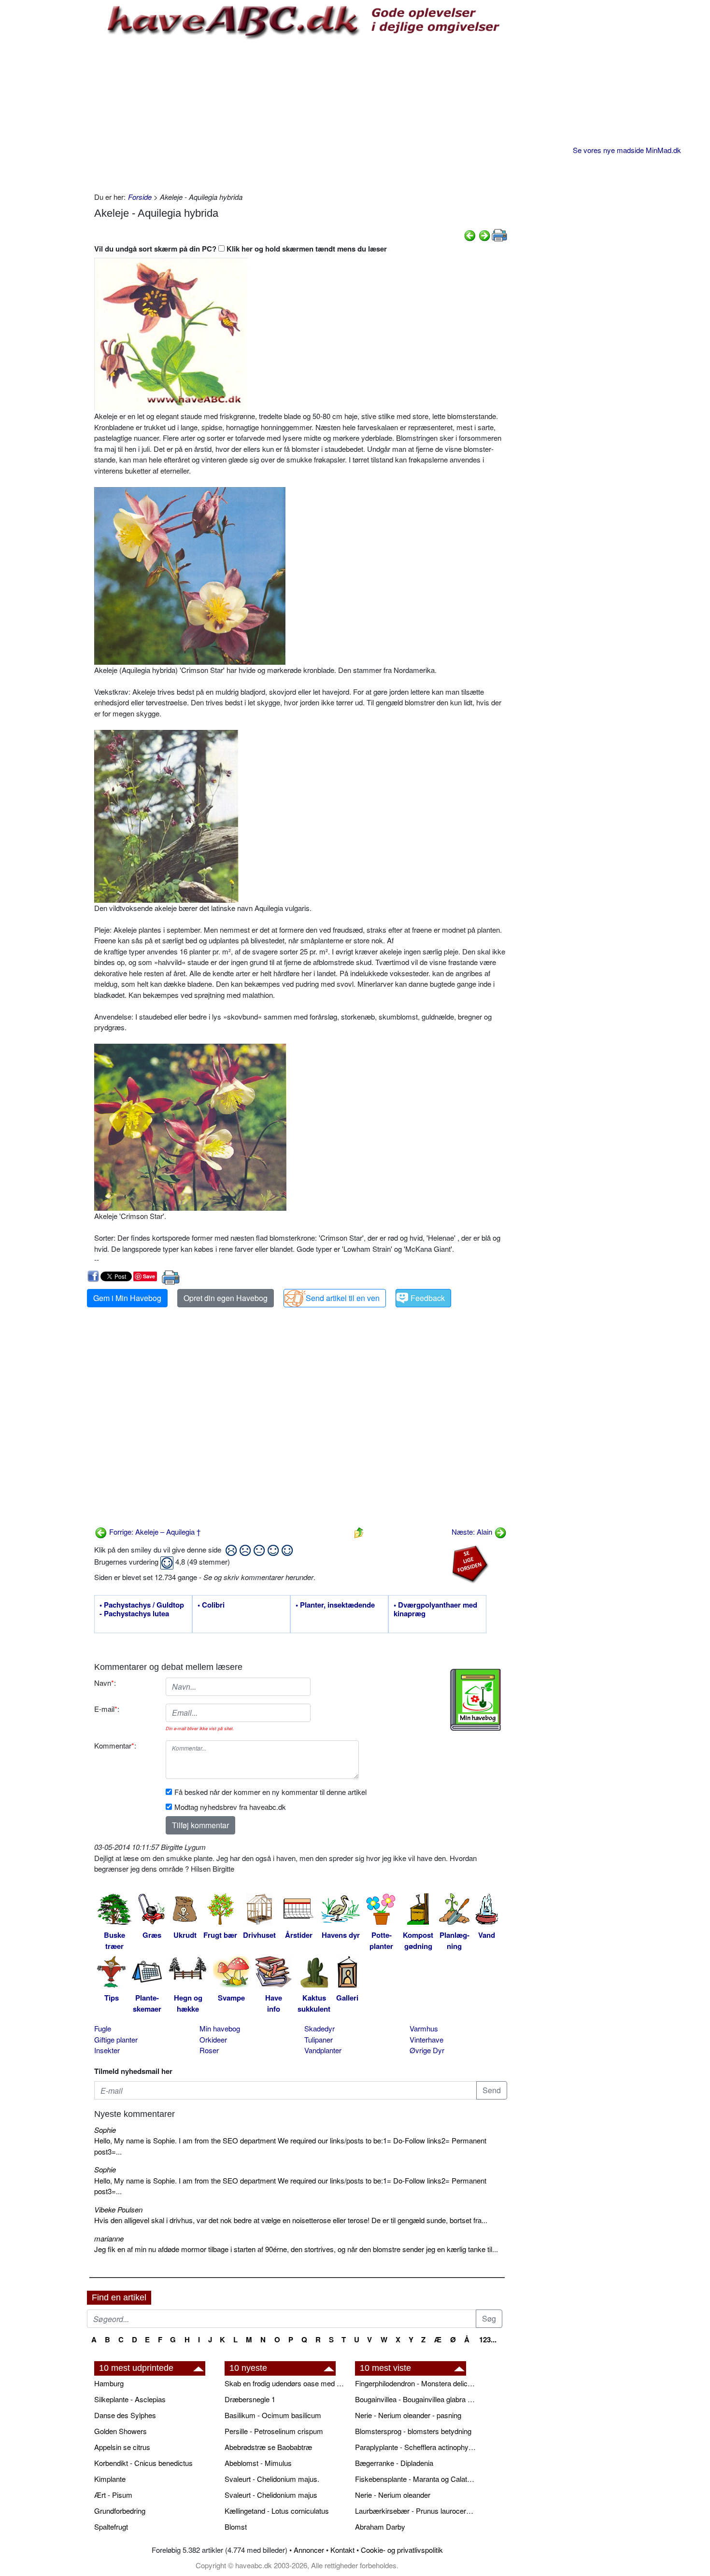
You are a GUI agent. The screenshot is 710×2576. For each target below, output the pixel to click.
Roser (209, 2050)
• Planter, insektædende (335, 1605)
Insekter (107, 2050)
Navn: (105, 1683)
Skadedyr (319, 2028)
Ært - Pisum (113, 2495)
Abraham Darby (380, 2527)
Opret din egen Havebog (226, 1298)
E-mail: (107, 1709)
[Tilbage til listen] (359, 1532)
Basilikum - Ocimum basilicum (273, 2415)
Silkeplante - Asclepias (130, 2399)
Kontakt (342, 2550)
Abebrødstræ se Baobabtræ (268, 2447)
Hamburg (109, 2383)
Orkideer (213, 2039)
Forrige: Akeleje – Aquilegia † (154, 1532)
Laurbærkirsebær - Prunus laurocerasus (415, 2511)
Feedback (428, 1298)
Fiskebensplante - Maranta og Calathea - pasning (415, 2479)
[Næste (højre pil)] (484, 234)
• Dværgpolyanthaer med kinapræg (435, 1610)
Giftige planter (116, 2039)
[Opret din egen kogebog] (476, 1700)
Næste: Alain (473, 1532)
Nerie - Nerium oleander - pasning (408, 2415)
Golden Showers (121, 2431)
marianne (109, 2238)
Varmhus (424, 2028)
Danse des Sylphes (125, 2415)
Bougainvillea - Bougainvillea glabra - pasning (415, 2399)
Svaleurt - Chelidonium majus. (272, 2479)
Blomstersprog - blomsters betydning (413, 2431)
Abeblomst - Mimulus (258, 2463)
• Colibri (211, 1605)
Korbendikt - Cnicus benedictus (143, 2463)
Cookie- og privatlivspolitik (402, 2550)
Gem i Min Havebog (127, 1298)
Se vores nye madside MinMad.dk (627, 150)
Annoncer (309, 2550)
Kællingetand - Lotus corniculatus (277, 2511)
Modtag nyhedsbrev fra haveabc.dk (230, 1807)
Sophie (105, 2130)
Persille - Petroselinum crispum (274, 2431)
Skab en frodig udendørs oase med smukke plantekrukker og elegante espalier (285, 2383)
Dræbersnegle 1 (250, 2399)
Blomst (236, 2527)
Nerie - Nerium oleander (393, 2495)
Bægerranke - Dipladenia (394, 2463)
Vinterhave (426, 2039)
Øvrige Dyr (427, 2050)
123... (488, 2339)
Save (149, 1276)
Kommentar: (115, 1745)
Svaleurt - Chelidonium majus (271, 2495)
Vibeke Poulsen (118, 2209)
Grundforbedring (120, 2511)
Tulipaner (319, 2039)
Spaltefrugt (111, 2527)
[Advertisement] (301, 114)
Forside (140, 197)
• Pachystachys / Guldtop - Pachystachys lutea (142, 1610)
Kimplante (110, 2479)
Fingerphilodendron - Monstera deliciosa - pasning (415, 2383)
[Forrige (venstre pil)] (470, 234)
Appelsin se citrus (122, 2447)
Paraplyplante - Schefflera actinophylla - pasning (415, 2447)
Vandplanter (323, 2050)
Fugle (103, 2028)
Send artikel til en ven (343, 1298)
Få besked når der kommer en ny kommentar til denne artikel (270, 1792)
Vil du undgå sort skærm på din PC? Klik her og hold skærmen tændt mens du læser (241, 249)
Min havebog (220, 2028)
